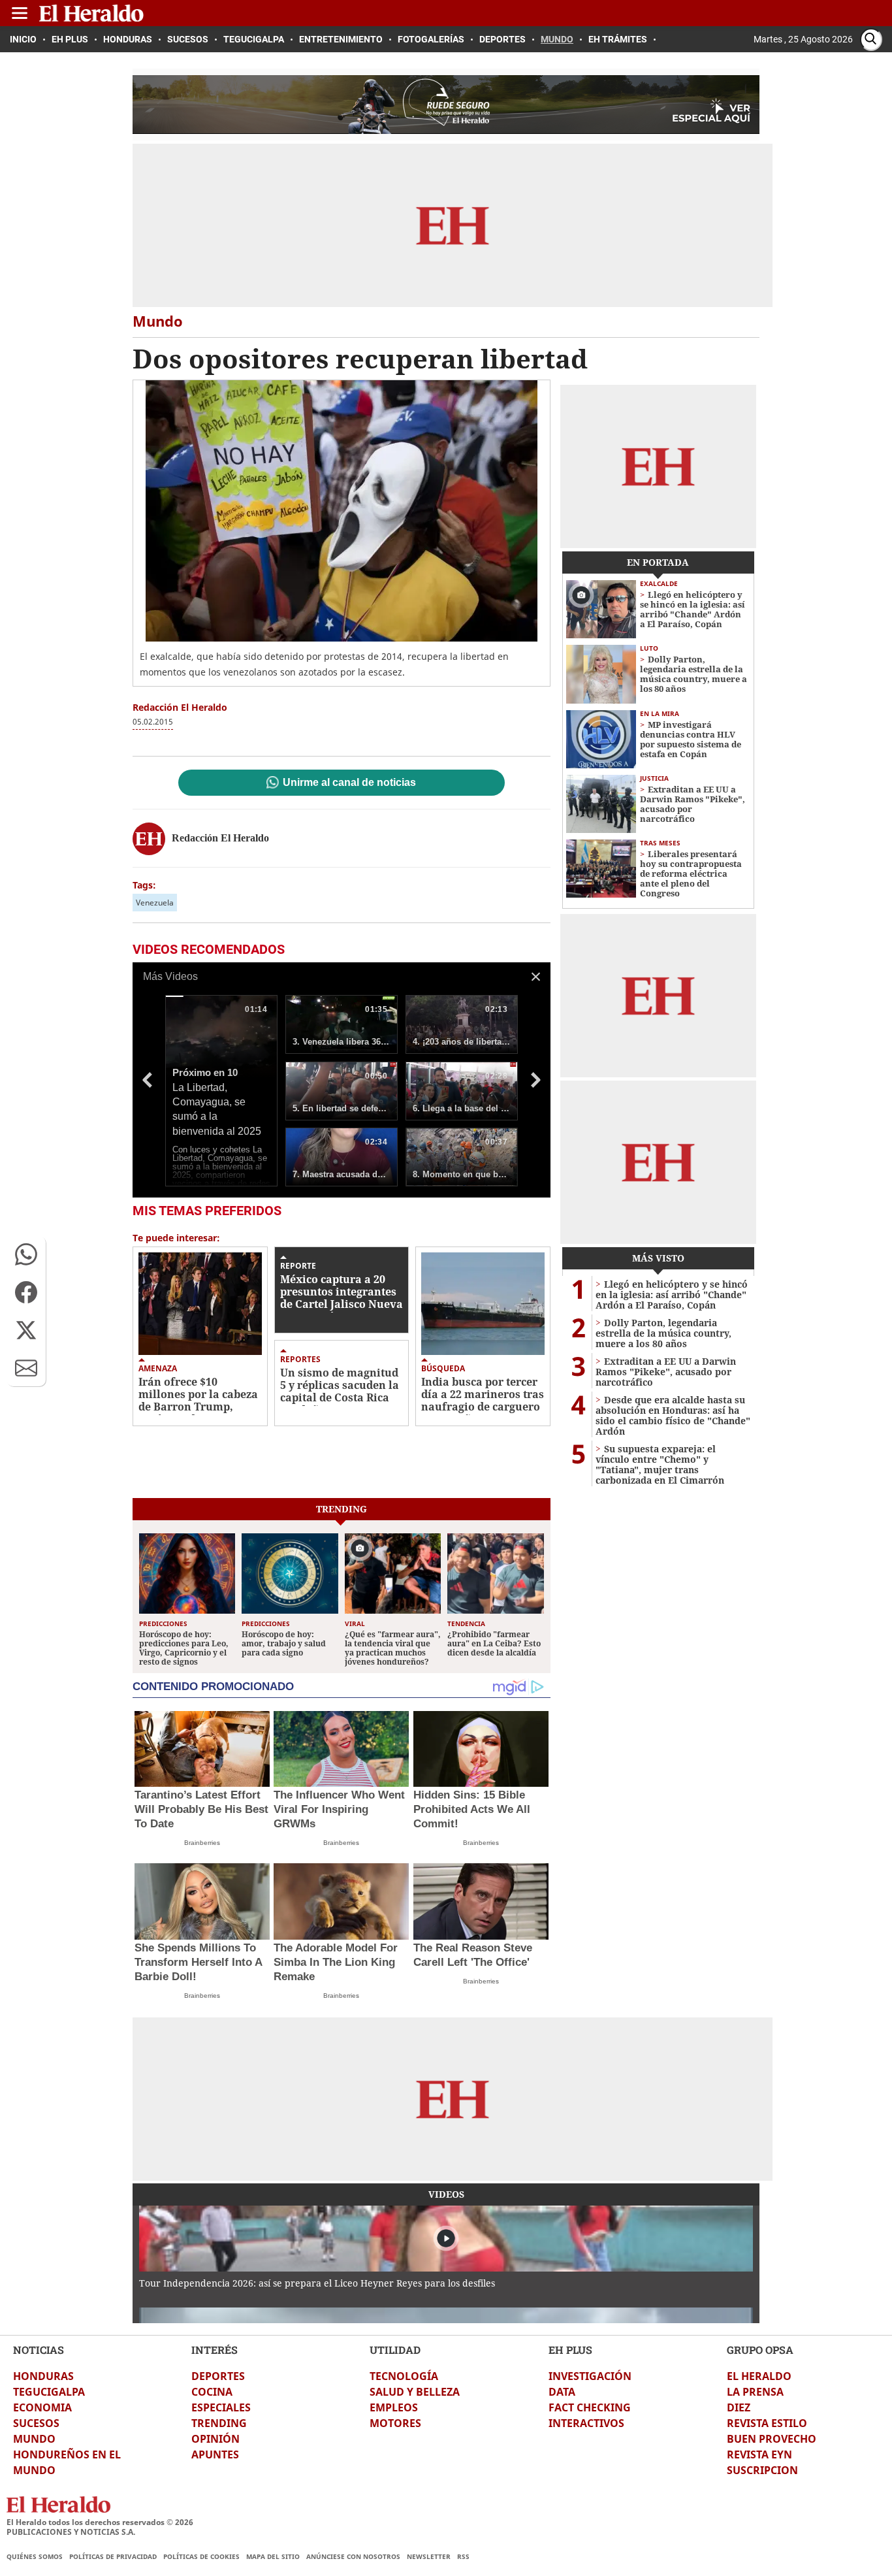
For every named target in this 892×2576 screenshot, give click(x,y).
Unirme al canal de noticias (349, 783)
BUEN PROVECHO (772, 2439)
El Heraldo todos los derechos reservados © (100, 2522)
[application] (342, 1080)
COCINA (212, 2392)
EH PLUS (570, 2350)
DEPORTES (218, 2376)
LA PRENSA (755, 2392)
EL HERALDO (759, 2376)
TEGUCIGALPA (49, 2392)
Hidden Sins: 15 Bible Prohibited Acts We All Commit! (472, 1809)
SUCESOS (36, 2423)
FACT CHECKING (590, 2407)
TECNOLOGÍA (404, 2376)
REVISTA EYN (759, 2454)
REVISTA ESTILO (767, 2423)
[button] (26, 1254)
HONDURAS (43, 2376)
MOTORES (395, 2423)
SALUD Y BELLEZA (415, 2392)
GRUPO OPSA (760, 2350)
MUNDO (34, 2439)
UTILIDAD (395, 2350)
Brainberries (202, 1843)
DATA (562, 2392)
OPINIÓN (215, 2439)
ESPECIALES (221, 2407)
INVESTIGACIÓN (590, 2376)
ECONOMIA (42, 2407)
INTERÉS (215, 2350)
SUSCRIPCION (762, 2470)
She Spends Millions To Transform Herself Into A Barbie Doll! (198, 1962)
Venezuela (155, 903)
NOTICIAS (39, 2350)
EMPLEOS (394, 2407)
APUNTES (215, 2454)
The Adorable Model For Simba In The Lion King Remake (336, 1962)
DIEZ (739, 2407)
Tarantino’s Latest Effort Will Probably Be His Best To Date (201, 1809)
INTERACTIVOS (586, 2423)
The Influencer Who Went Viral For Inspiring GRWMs (339, 1809)
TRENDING (219, 2423)
